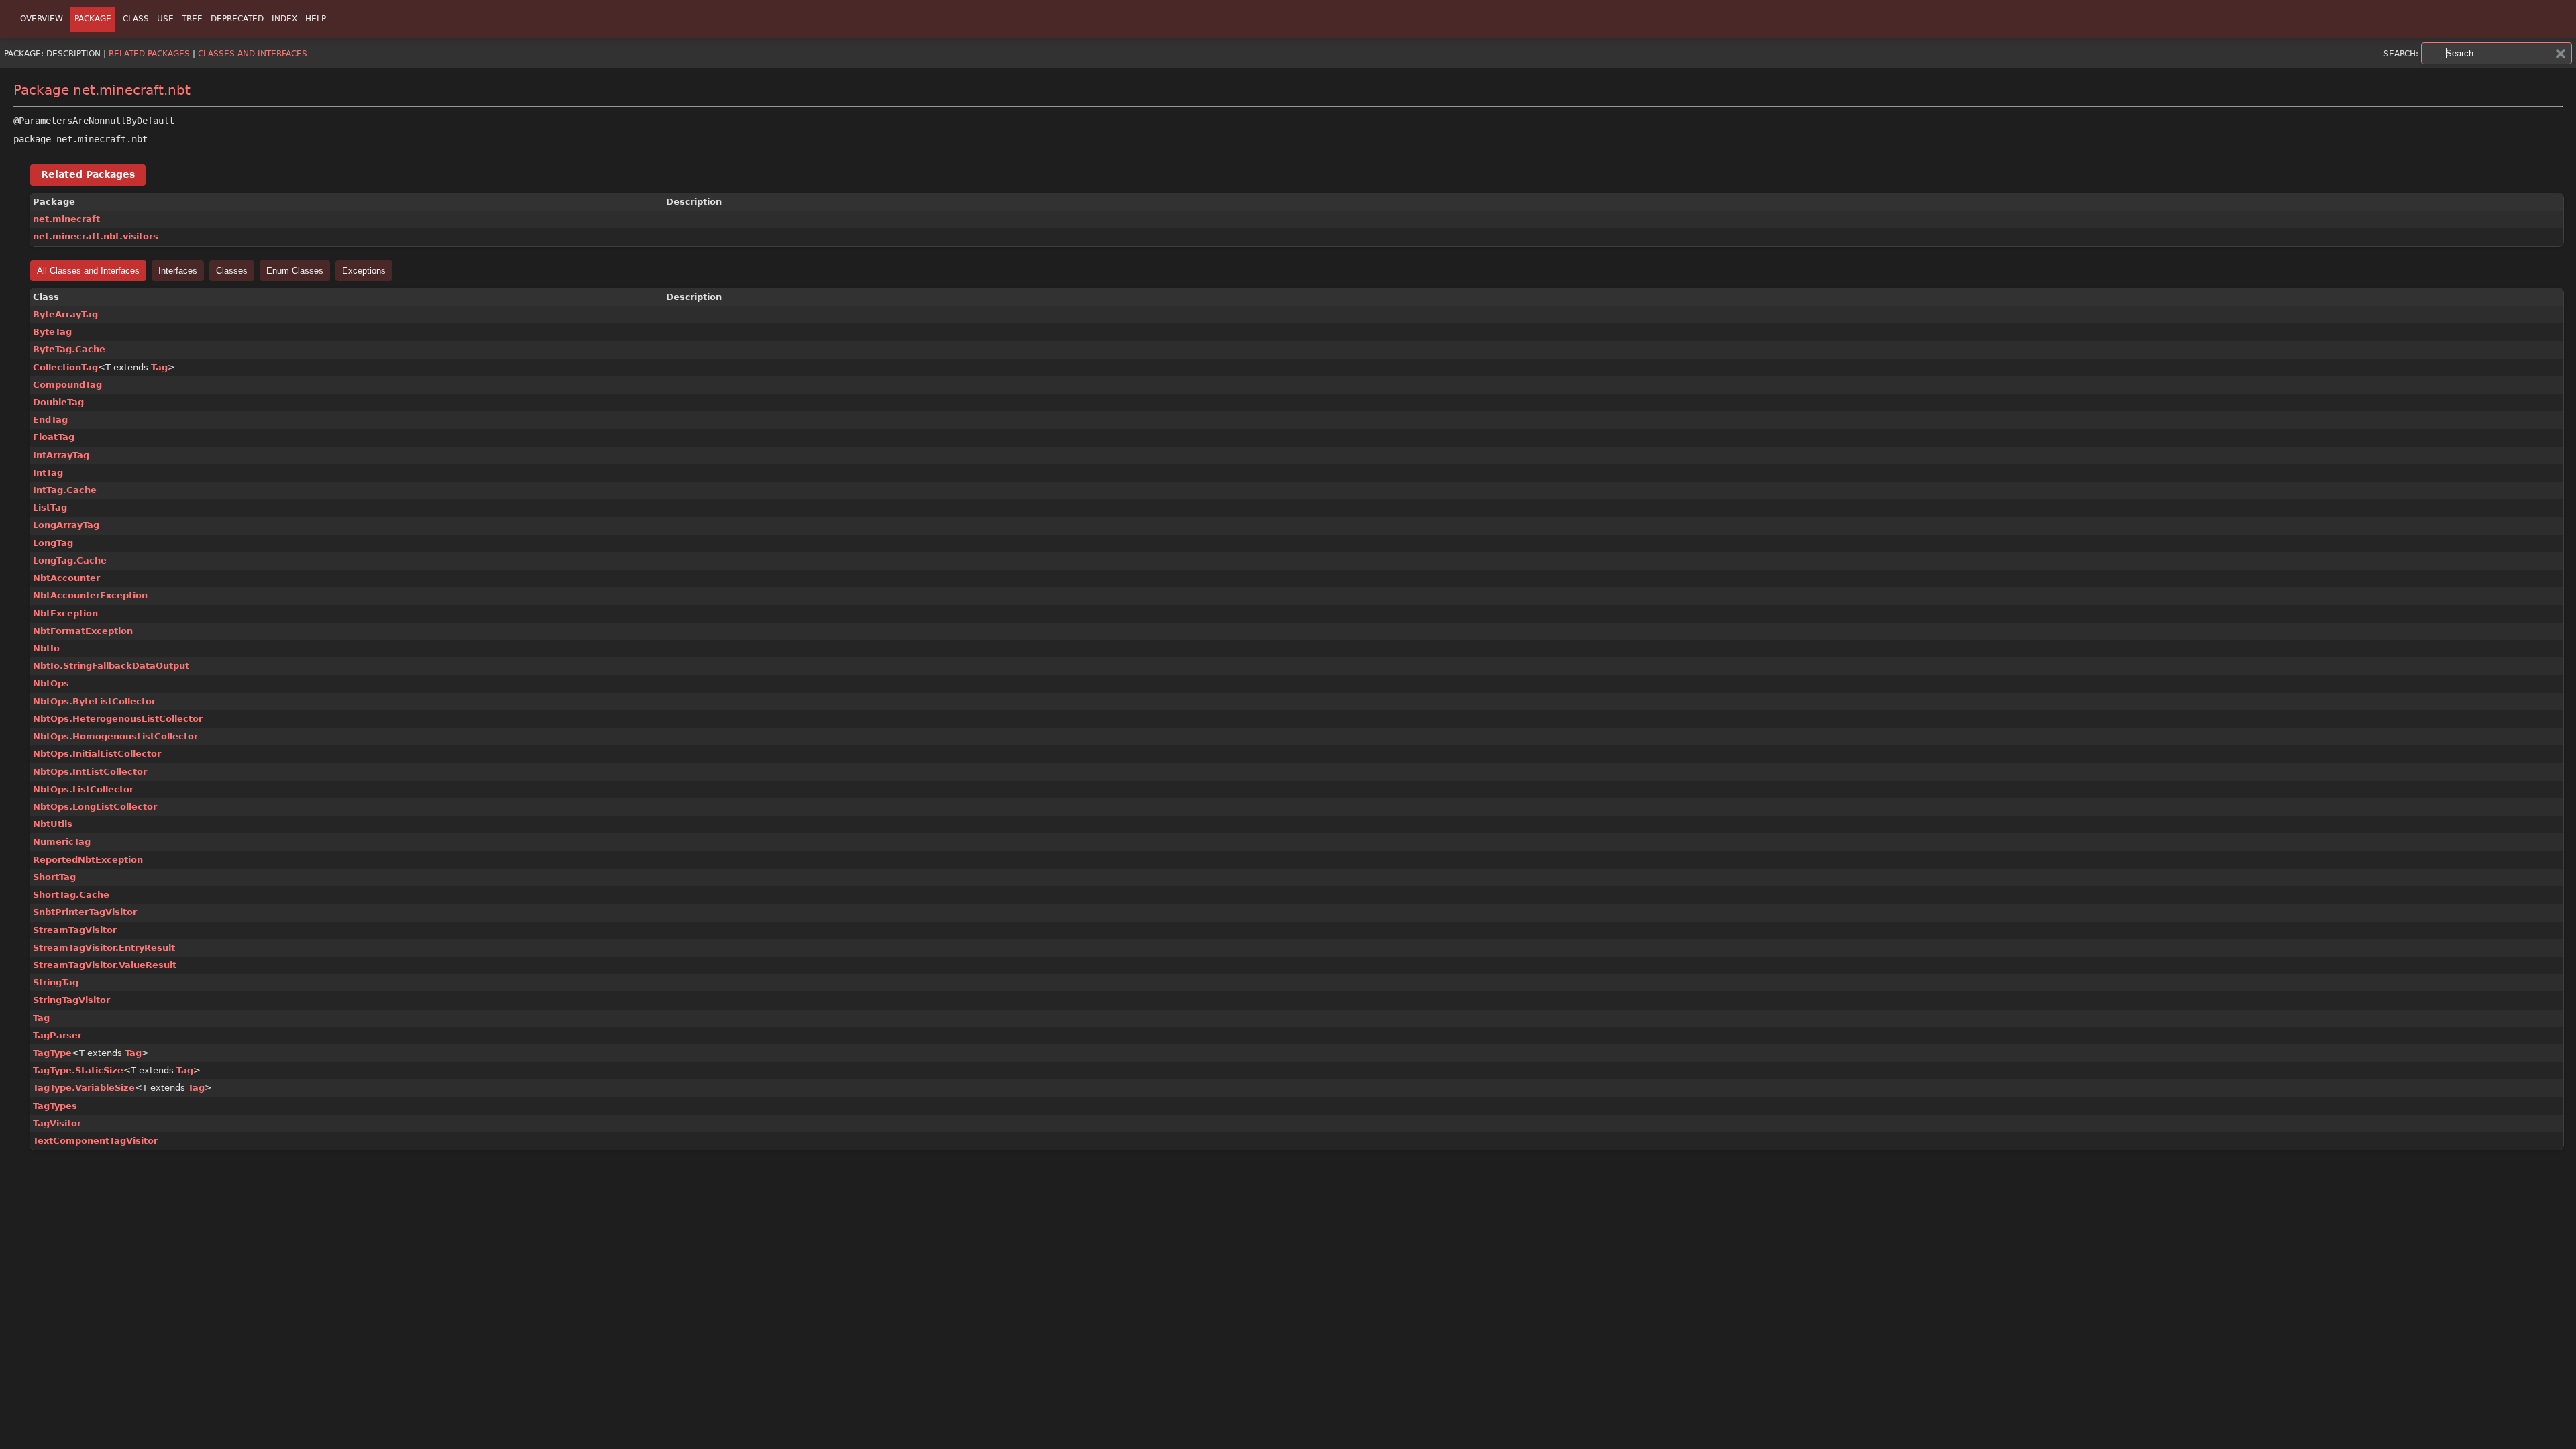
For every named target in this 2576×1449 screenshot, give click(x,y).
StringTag (56, 982)
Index (284, 19)
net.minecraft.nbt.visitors (96, 236)
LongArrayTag (66, 525)
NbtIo (46, 648)
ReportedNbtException (88, 860)
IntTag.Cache (65, 490)
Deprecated (237, 19)
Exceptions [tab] (364, 271)
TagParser (57, 1035)
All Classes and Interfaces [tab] (88, 271)
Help (316, 19)
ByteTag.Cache (69, 349)
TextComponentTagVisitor (95, 1141)
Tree (192, 19)
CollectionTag (65, 367)
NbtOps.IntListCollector (90, 772)
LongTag (53, 543)
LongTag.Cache (70, 560)
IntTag (48, 473)
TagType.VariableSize (84, 1088)
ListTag (50, 507)
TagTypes (55, 1106)
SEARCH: (2401, 54)
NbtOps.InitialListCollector (97, 754)
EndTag (50, 420)
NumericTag (62, 842)
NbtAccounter (66, 578)
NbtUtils (53, 824)
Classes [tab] (232, 271)
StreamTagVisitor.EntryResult (104, 948)
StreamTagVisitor (75, 930)
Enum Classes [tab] (295, 271)
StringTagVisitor (71, 1000)
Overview (42, 19)
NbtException (65, 613)
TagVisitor (57, 1123)
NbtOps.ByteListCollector (94, 701)
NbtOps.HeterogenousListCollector (118, 719)
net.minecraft (66, 219)
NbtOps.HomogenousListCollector (115, 736)
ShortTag (54, 877)
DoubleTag (58, 402)
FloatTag (54, 437)
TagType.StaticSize (78, 1070)
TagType (52, 1053)
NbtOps (51, 683)
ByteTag (52, 332)
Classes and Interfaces (253, 54)
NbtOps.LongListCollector (95, 807)
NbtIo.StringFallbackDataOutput (111, 666)
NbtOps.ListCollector (83, 789)
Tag (159, 367)
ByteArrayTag (65, 314)
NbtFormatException (83, 631)
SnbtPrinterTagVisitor (85, 912)
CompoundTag (67, 385)
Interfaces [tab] (178, 271)
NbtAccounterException (90, 595)
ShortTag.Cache (71, 895)
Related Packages (149, 54)
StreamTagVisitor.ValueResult (105, 965)
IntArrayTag (61, 455)
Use (165, 19)
